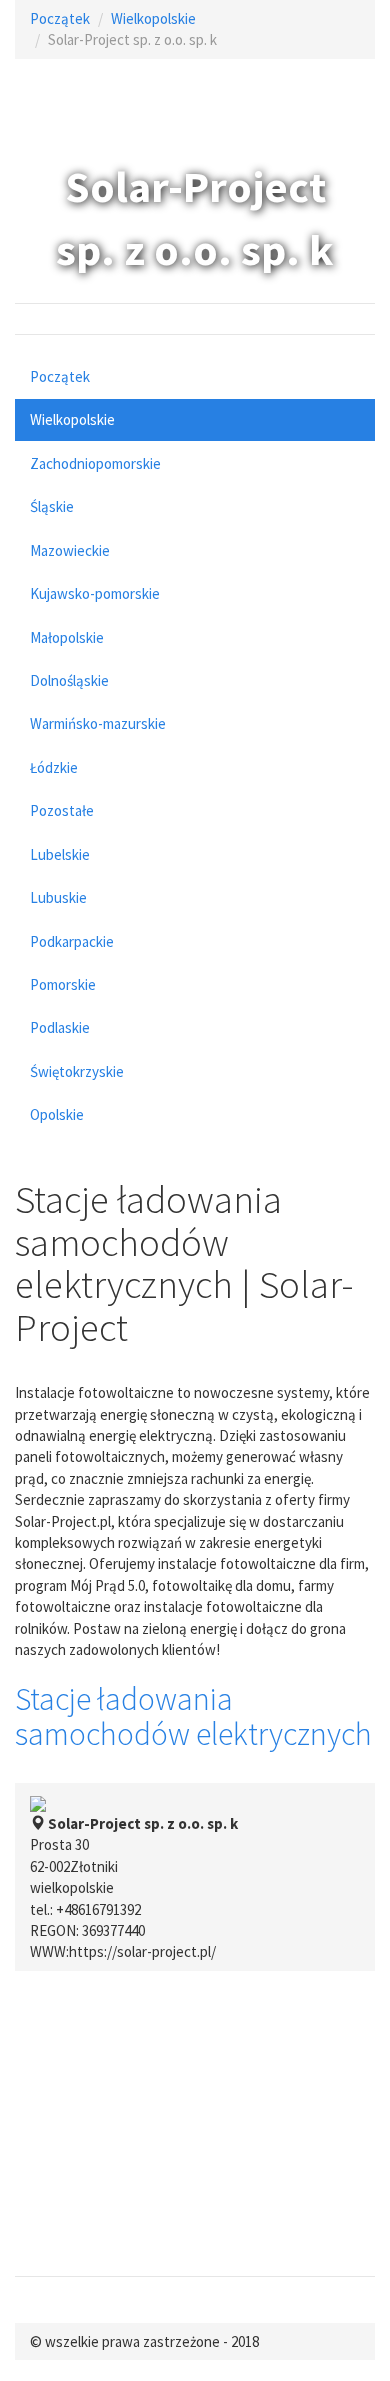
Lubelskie (60, 854)
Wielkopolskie (153, 18)
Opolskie (57, 1114)
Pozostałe (62, 810)
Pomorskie (63, 984)
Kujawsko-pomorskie (95, 593)
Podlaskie (60, 1027)
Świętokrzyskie (77, 1071)
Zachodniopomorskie (95, 463)
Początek (60, 18)
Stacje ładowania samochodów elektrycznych (193, 1716)
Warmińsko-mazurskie (98, 723)
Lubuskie (58, 897)
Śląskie (52, 506)
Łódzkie (54, 767)
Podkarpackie (72, 941)
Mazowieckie (70, 550)
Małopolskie (67, 637)
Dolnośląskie (69, 680)
